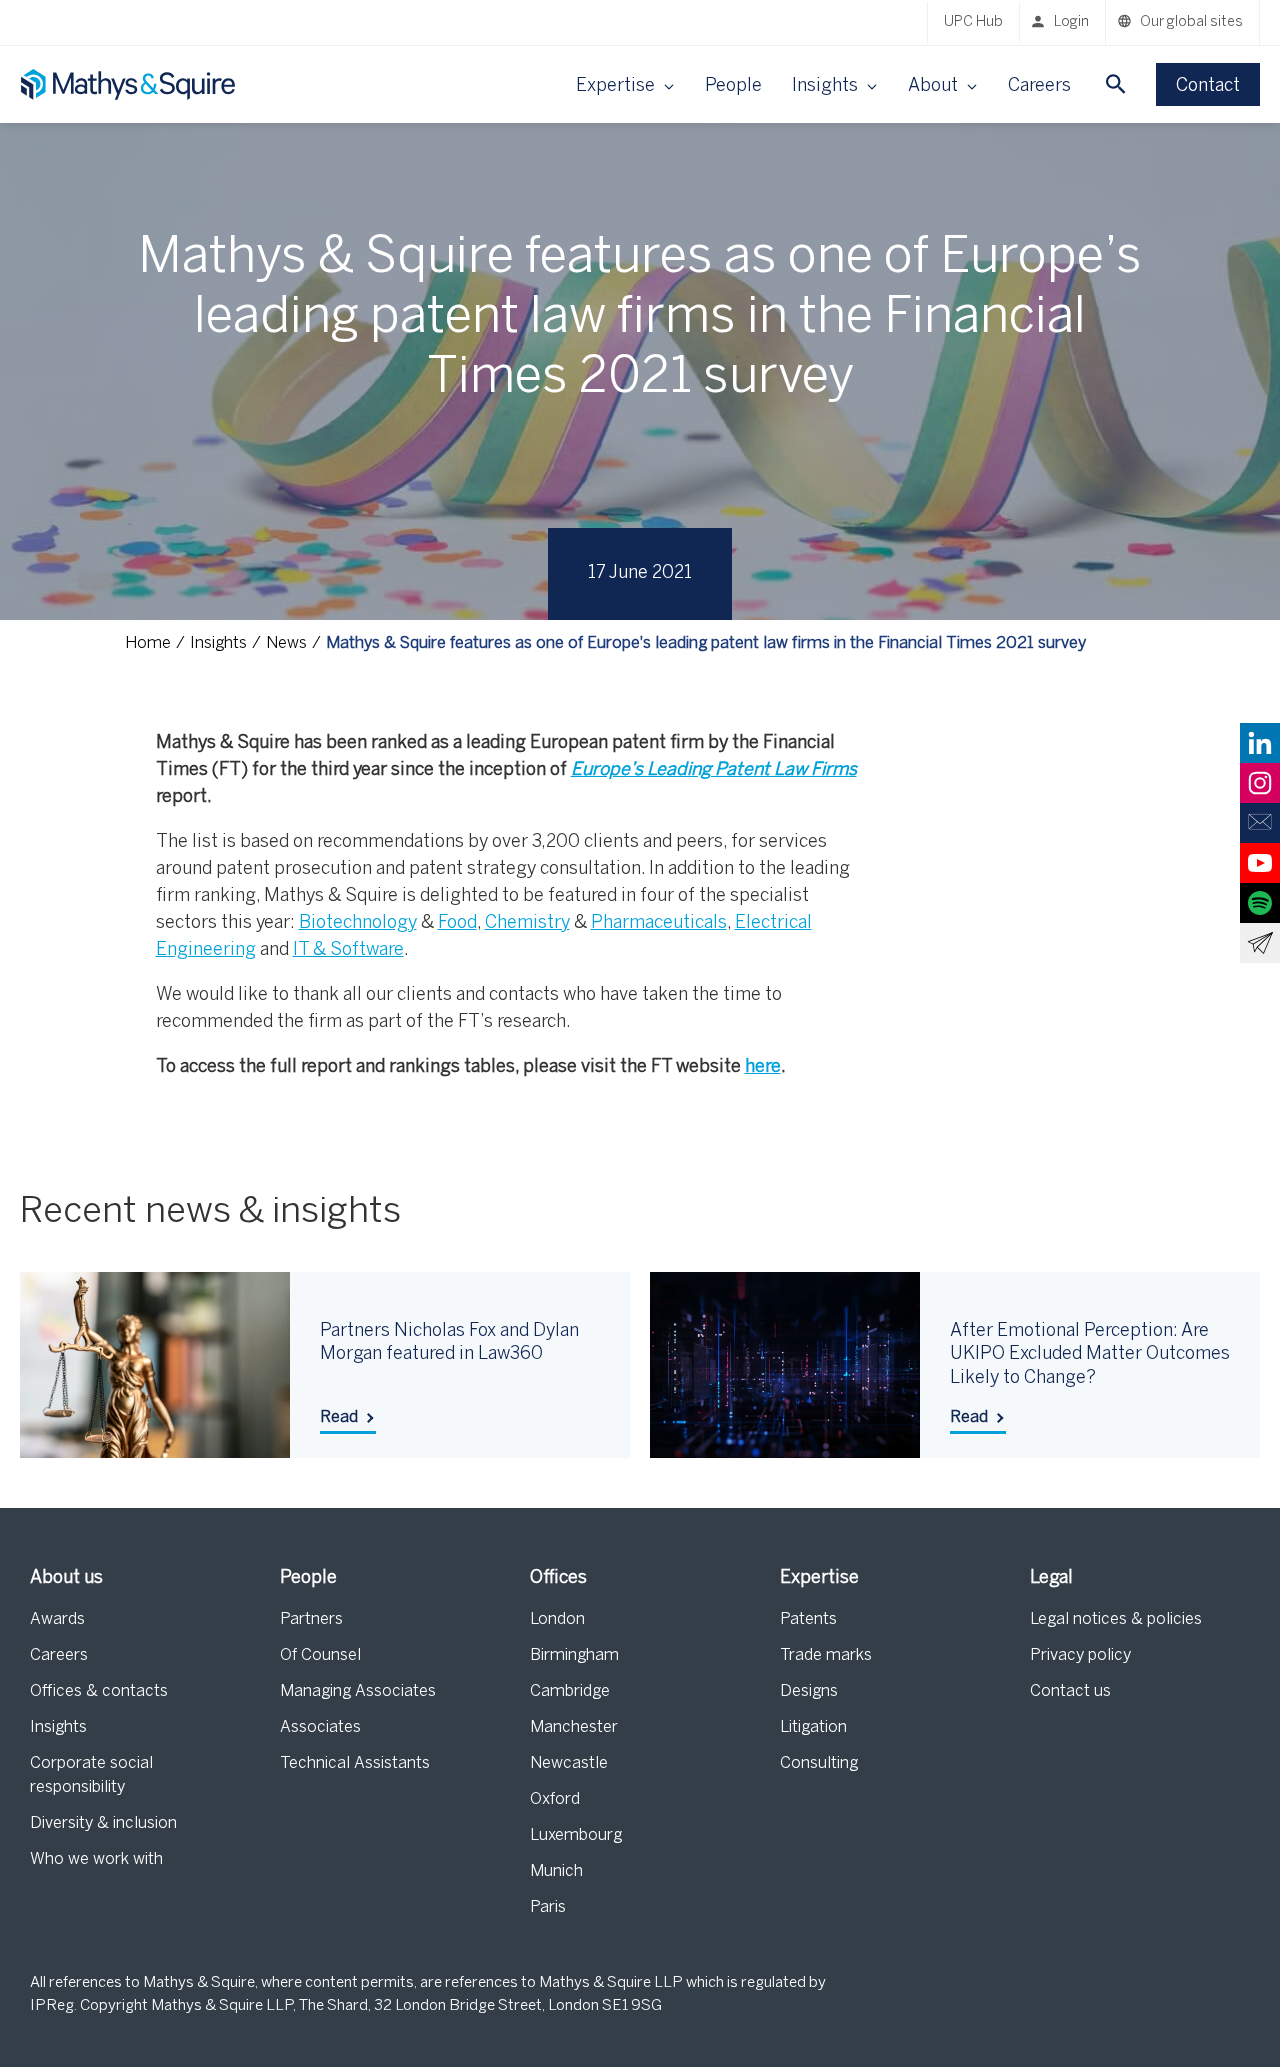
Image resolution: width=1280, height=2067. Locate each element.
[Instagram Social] (1260, 783)
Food (457, 923)
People (733, 86)
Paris (548, 1907)
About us (66, 1578)
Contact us (1070, 1691)
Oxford (555, 1799)
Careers (1039, 86)
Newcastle (569, 1763)
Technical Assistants (355, 1763)
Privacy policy (1080, 1655)
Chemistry (527, 923)
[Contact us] (1260, 823)
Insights (58, 1727)
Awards (57, 1619)
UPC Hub (973, 22)
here (763, 1067)
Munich (556, 1871)
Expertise (819, 1578)
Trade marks (826, 1655)
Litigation (813, 1727)
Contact (1208, 86)
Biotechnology (358, 923)
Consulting (819, 1763)
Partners (311, 1619)
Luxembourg (576, 1835)
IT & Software (348, 950)
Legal (1051, 1578)
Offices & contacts (99, 1691)
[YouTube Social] (1260, 863)
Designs (809, 1691)
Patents (808, 1619)
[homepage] (130, 84)
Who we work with (96, 1859)
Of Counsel (320, 1655)
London (557, 1619)
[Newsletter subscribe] (1260, 943)
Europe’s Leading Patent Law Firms (714, 770)
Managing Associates (358, 1691)
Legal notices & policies (1116, 1619)
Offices (558, 1578)
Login (1071, 22)
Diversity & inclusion (103, 1823)
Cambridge (570, 1691)
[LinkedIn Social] (1260, 743)
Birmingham (574, 1655)
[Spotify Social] (1260, 903)
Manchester (574, 1727)
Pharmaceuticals (659, 923)
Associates (320, 1727)
